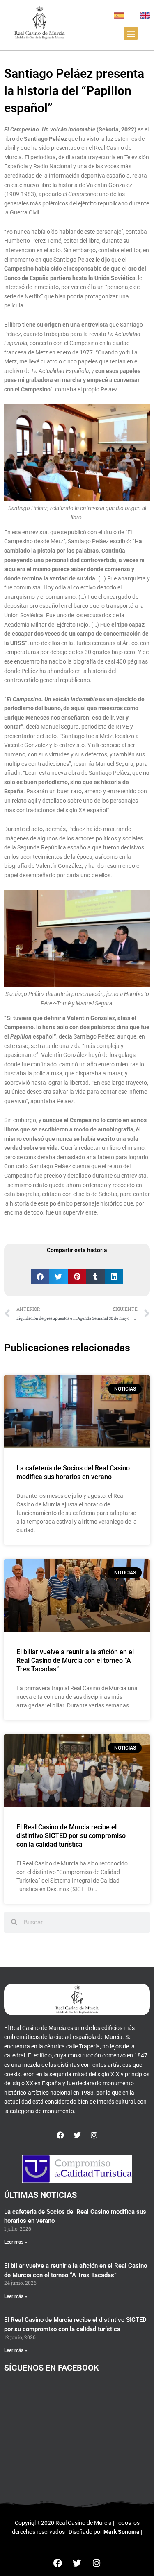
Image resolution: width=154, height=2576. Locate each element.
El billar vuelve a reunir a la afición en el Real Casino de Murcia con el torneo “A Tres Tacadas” (75, 1661)
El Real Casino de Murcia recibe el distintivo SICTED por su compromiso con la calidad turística (71, 1836)
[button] (131, 33)
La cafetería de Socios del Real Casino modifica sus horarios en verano (73, 1472)
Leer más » (16, 2242)
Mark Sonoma (122, 2532)
